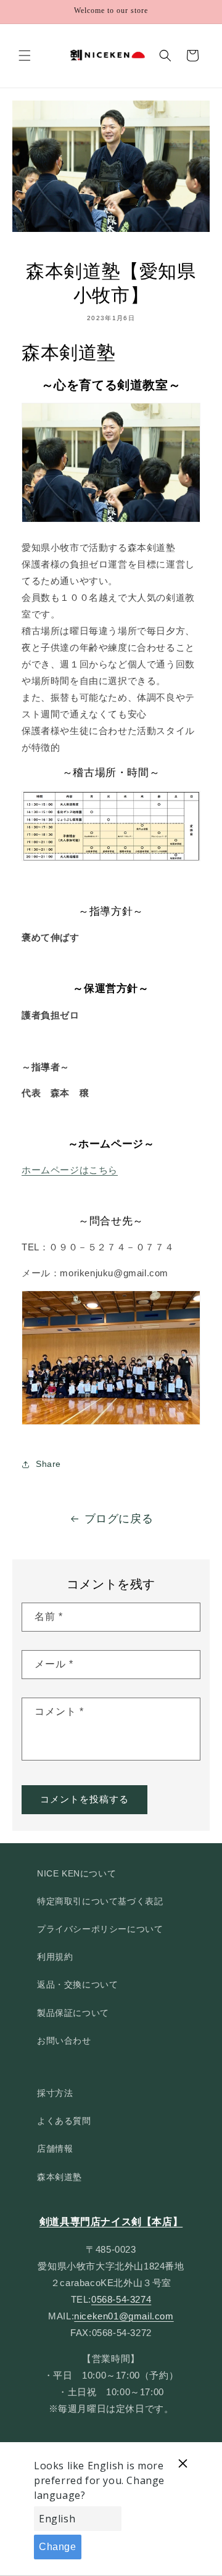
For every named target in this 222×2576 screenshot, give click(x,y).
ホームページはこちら (70, 1170)
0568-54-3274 (121, 2299)
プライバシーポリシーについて (100, 1929)
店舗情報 (55, 2149)
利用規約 (55, 1957)
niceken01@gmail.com (124, 2316)
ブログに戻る (119, 1519)
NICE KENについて (76, 1873)
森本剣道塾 (60, 2177)
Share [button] (48, 1464)
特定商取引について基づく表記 (100, 1901)
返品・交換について (77, 1984)
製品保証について (73, 2013)
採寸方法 (55, 2093)
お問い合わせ (64, 2041)
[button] (25, 56)
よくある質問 (64, 2121)
